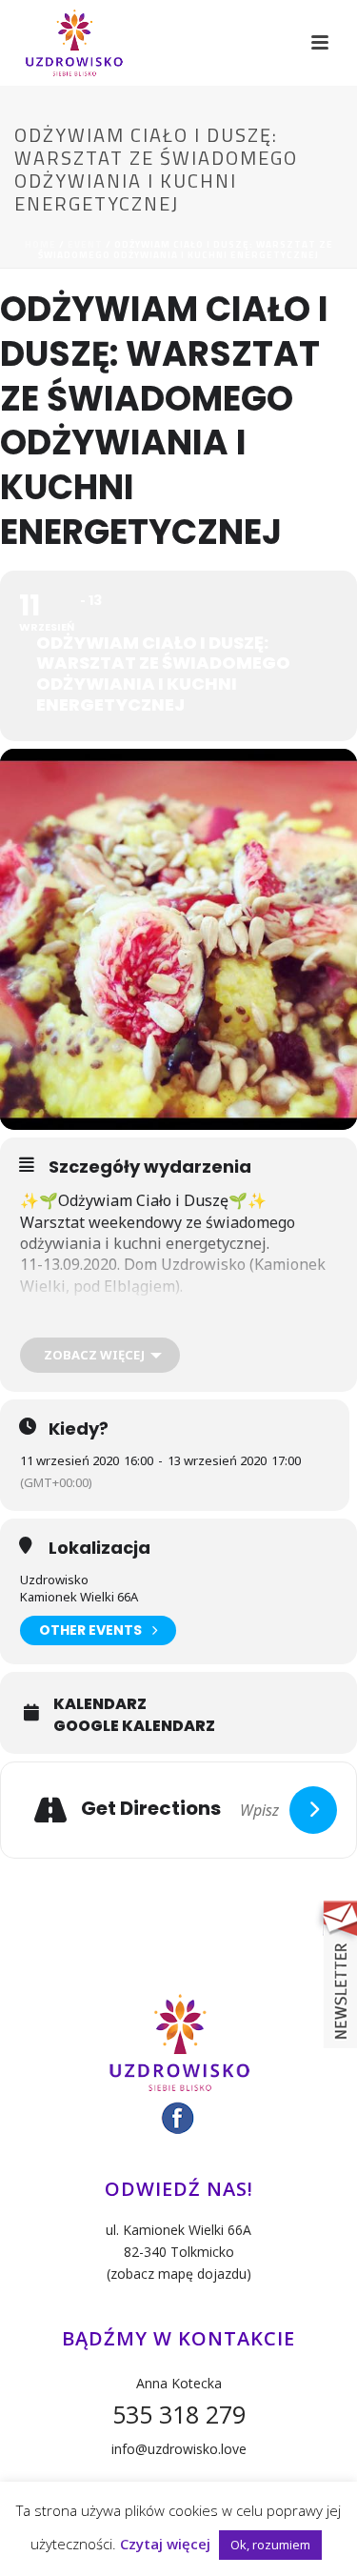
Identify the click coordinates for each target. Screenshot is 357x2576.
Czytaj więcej (165, 2544)
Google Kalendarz (134, 1726)
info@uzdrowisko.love (179, 2449)
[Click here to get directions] (313, 1810)
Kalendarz (100, 1704)
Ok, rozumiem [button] (270, 2545)
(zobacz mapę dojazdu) (179, 2274)
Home (40, 244)
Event (85, 244)
